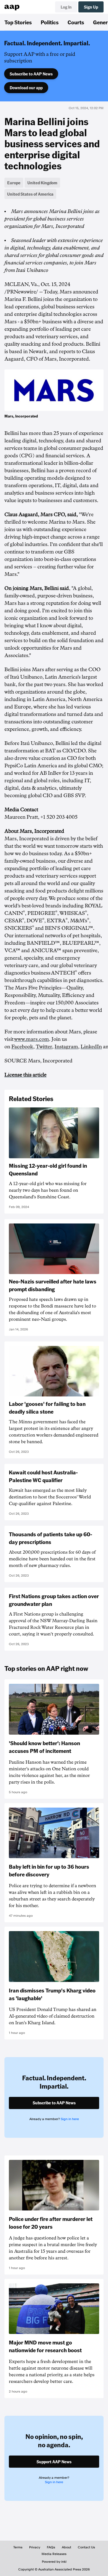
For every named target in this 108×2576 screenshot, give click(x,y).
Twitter (44, 1047)
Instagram (66, 1047)
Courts (76, 22)
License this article (25, 1075)
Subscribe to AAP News (31, 74)
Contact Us (86, 2547)
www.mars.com (32, 1039)
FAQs (51, 2547)
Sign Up (91, 7)
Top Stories (18, 22)
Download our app (26, 88)
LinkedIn (91, 1047)
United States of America (30, 194)
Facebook (22, 1047)
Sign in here (70, 2119)
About (66, 2547)
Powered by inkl (54, 2562)
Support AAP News (54, 2462)
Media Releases (54, 2554)
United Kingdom (42, 183)
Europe (14, 183)
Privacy (35, 2547)
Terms (18, 2547)
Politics (50, 22)
